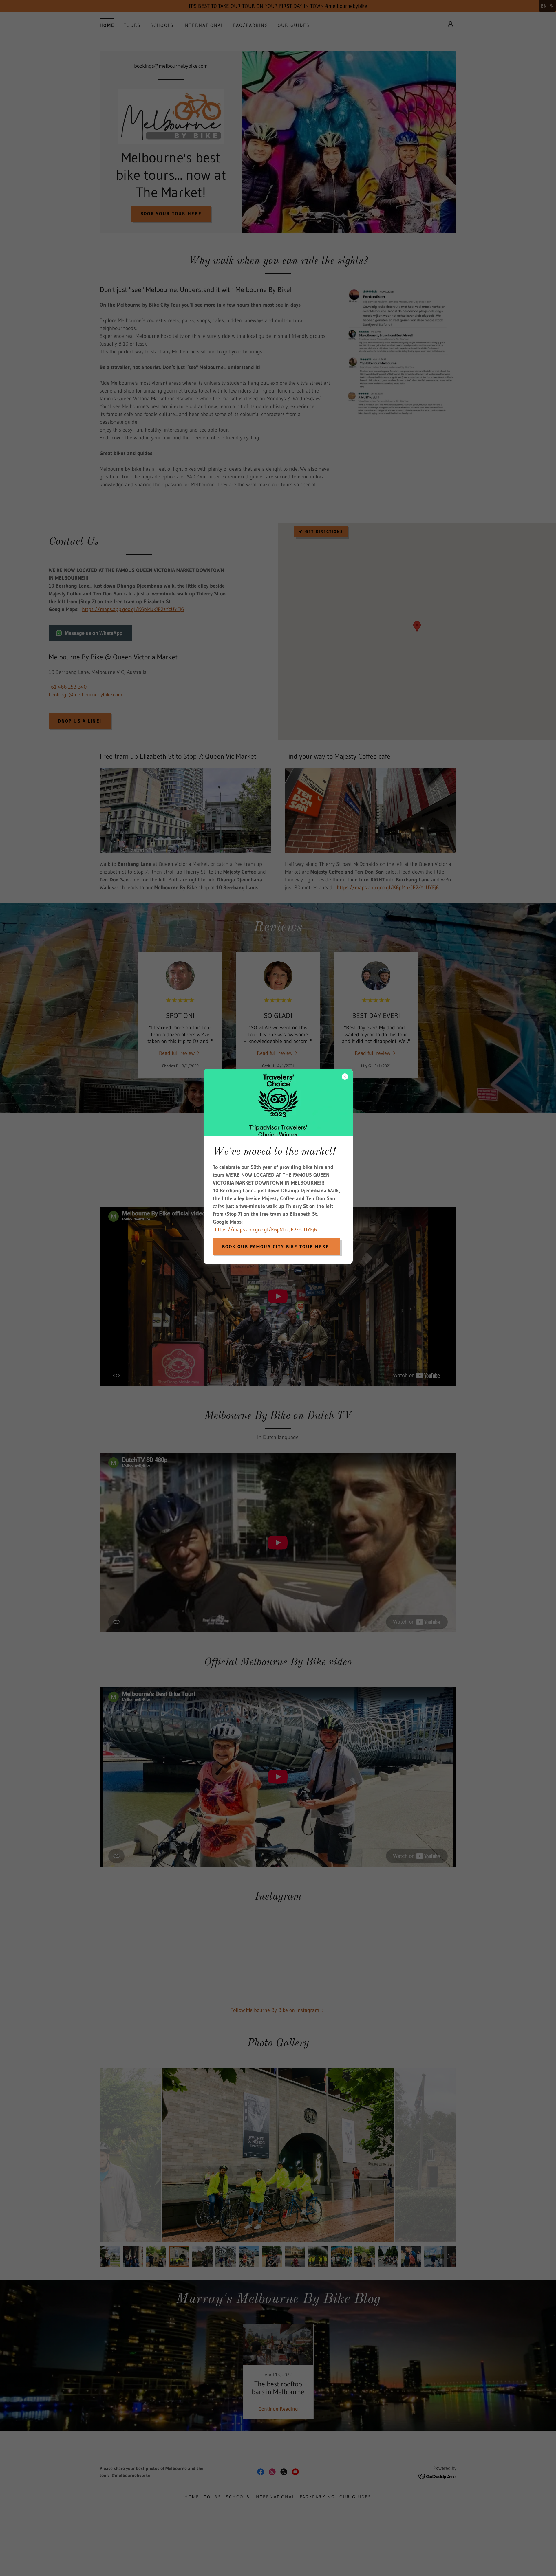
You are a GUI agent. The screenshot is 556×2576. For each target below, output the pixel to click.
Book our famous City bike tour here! (277, 1246)
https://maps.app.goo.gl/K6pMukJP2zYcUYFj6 (266, 1230)
